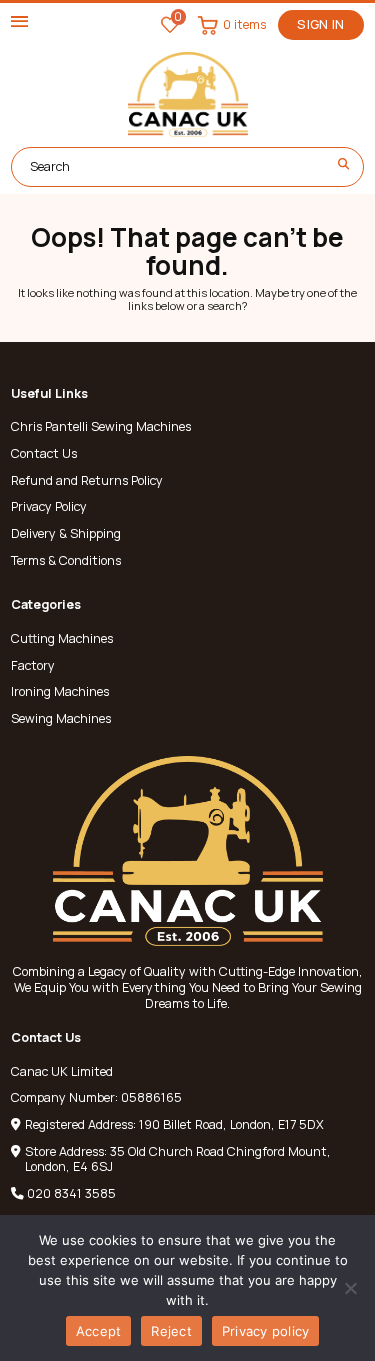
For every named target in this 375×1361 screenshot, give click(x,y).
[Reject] (350, 1288)
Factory (33, 666)
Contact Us (44, 454)
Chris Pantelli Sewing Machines (101, 427)
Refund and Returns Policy (87, 481)
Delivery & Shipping (66, 534)
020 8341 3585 (71, 1193)
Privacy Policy (49, 507)
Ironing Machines (60, 692)
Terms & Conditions (66, 561)
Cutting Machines (62, 639)
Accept (99, 1331)
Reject (171, 1331)
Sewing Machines (61, 719)
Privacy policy (266, 1331)
